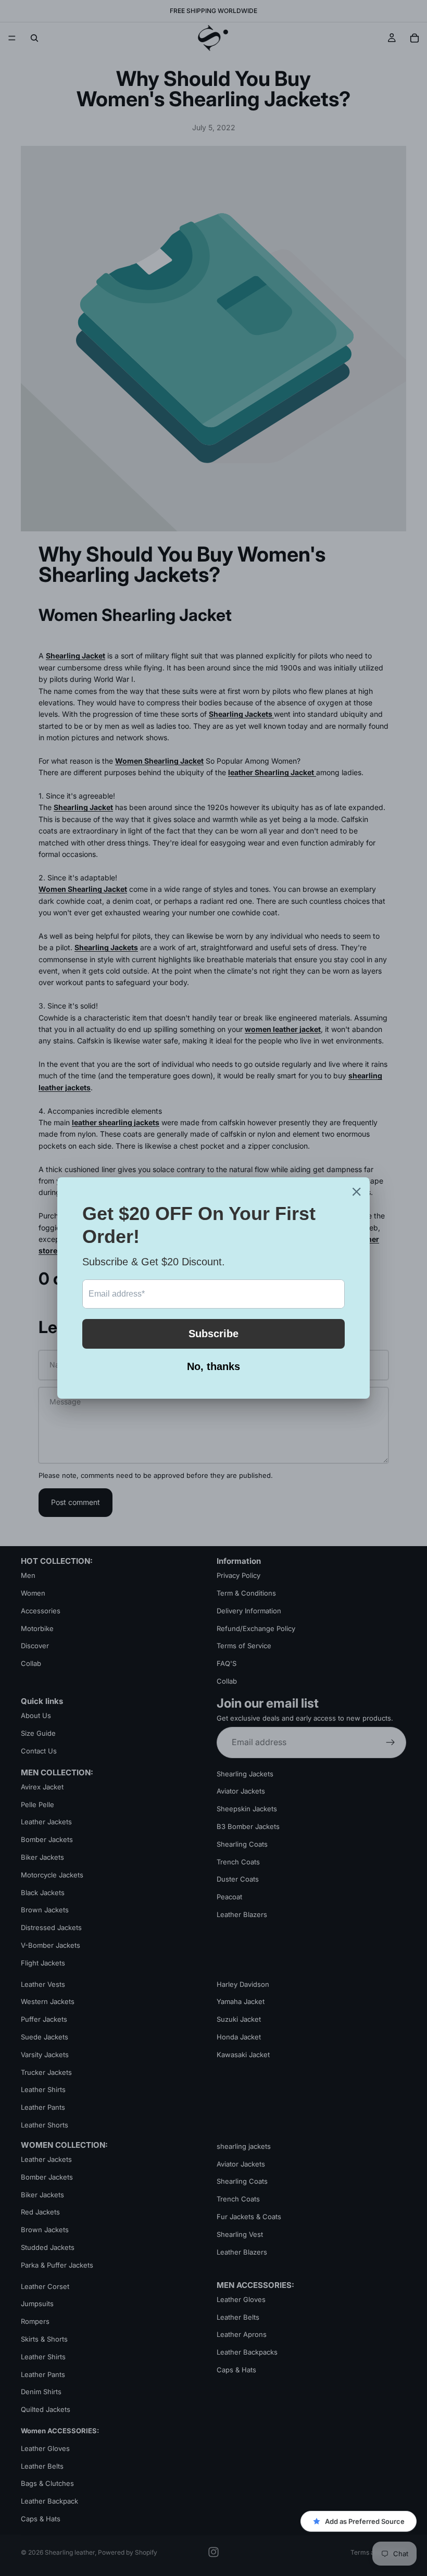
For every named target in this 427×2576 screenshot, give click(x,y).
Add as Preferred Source (365, 2521)
